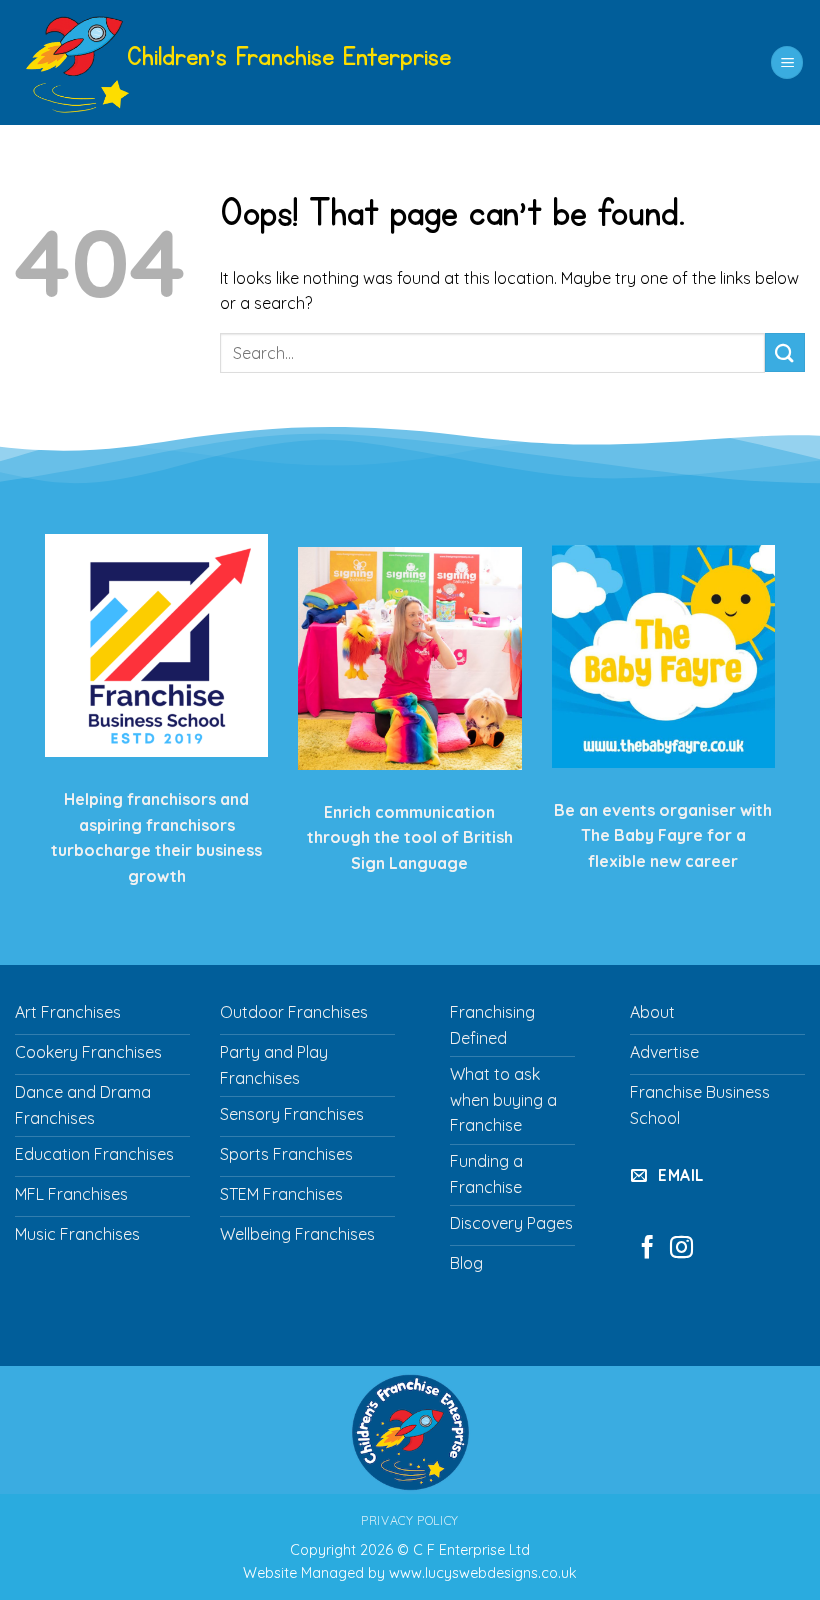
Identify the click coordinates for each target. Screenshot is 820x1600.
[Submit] (785, 352)
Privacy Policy (410, 1520)
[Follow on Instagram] (681, 1249)
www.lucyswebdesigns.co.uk (483, 1573)
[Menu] (787, 62)
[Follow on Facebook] (647, 1249)
